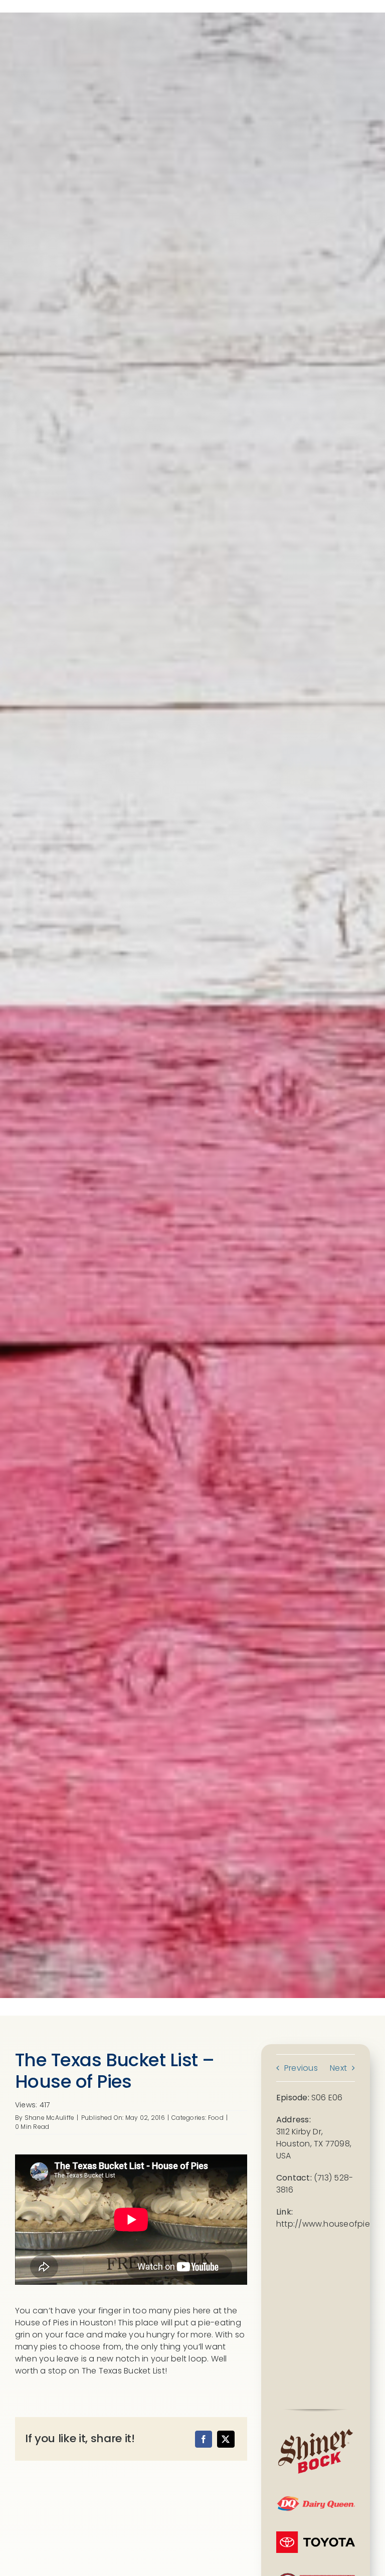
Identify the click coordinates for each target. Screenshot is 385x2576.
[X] (226, 2439)
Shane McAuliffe (50, 2118)
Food (216, 2118)
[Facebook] (204, 2439)
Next (338, 2068)
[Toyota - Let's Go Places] (316, 2535)
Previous (301, 2068)
